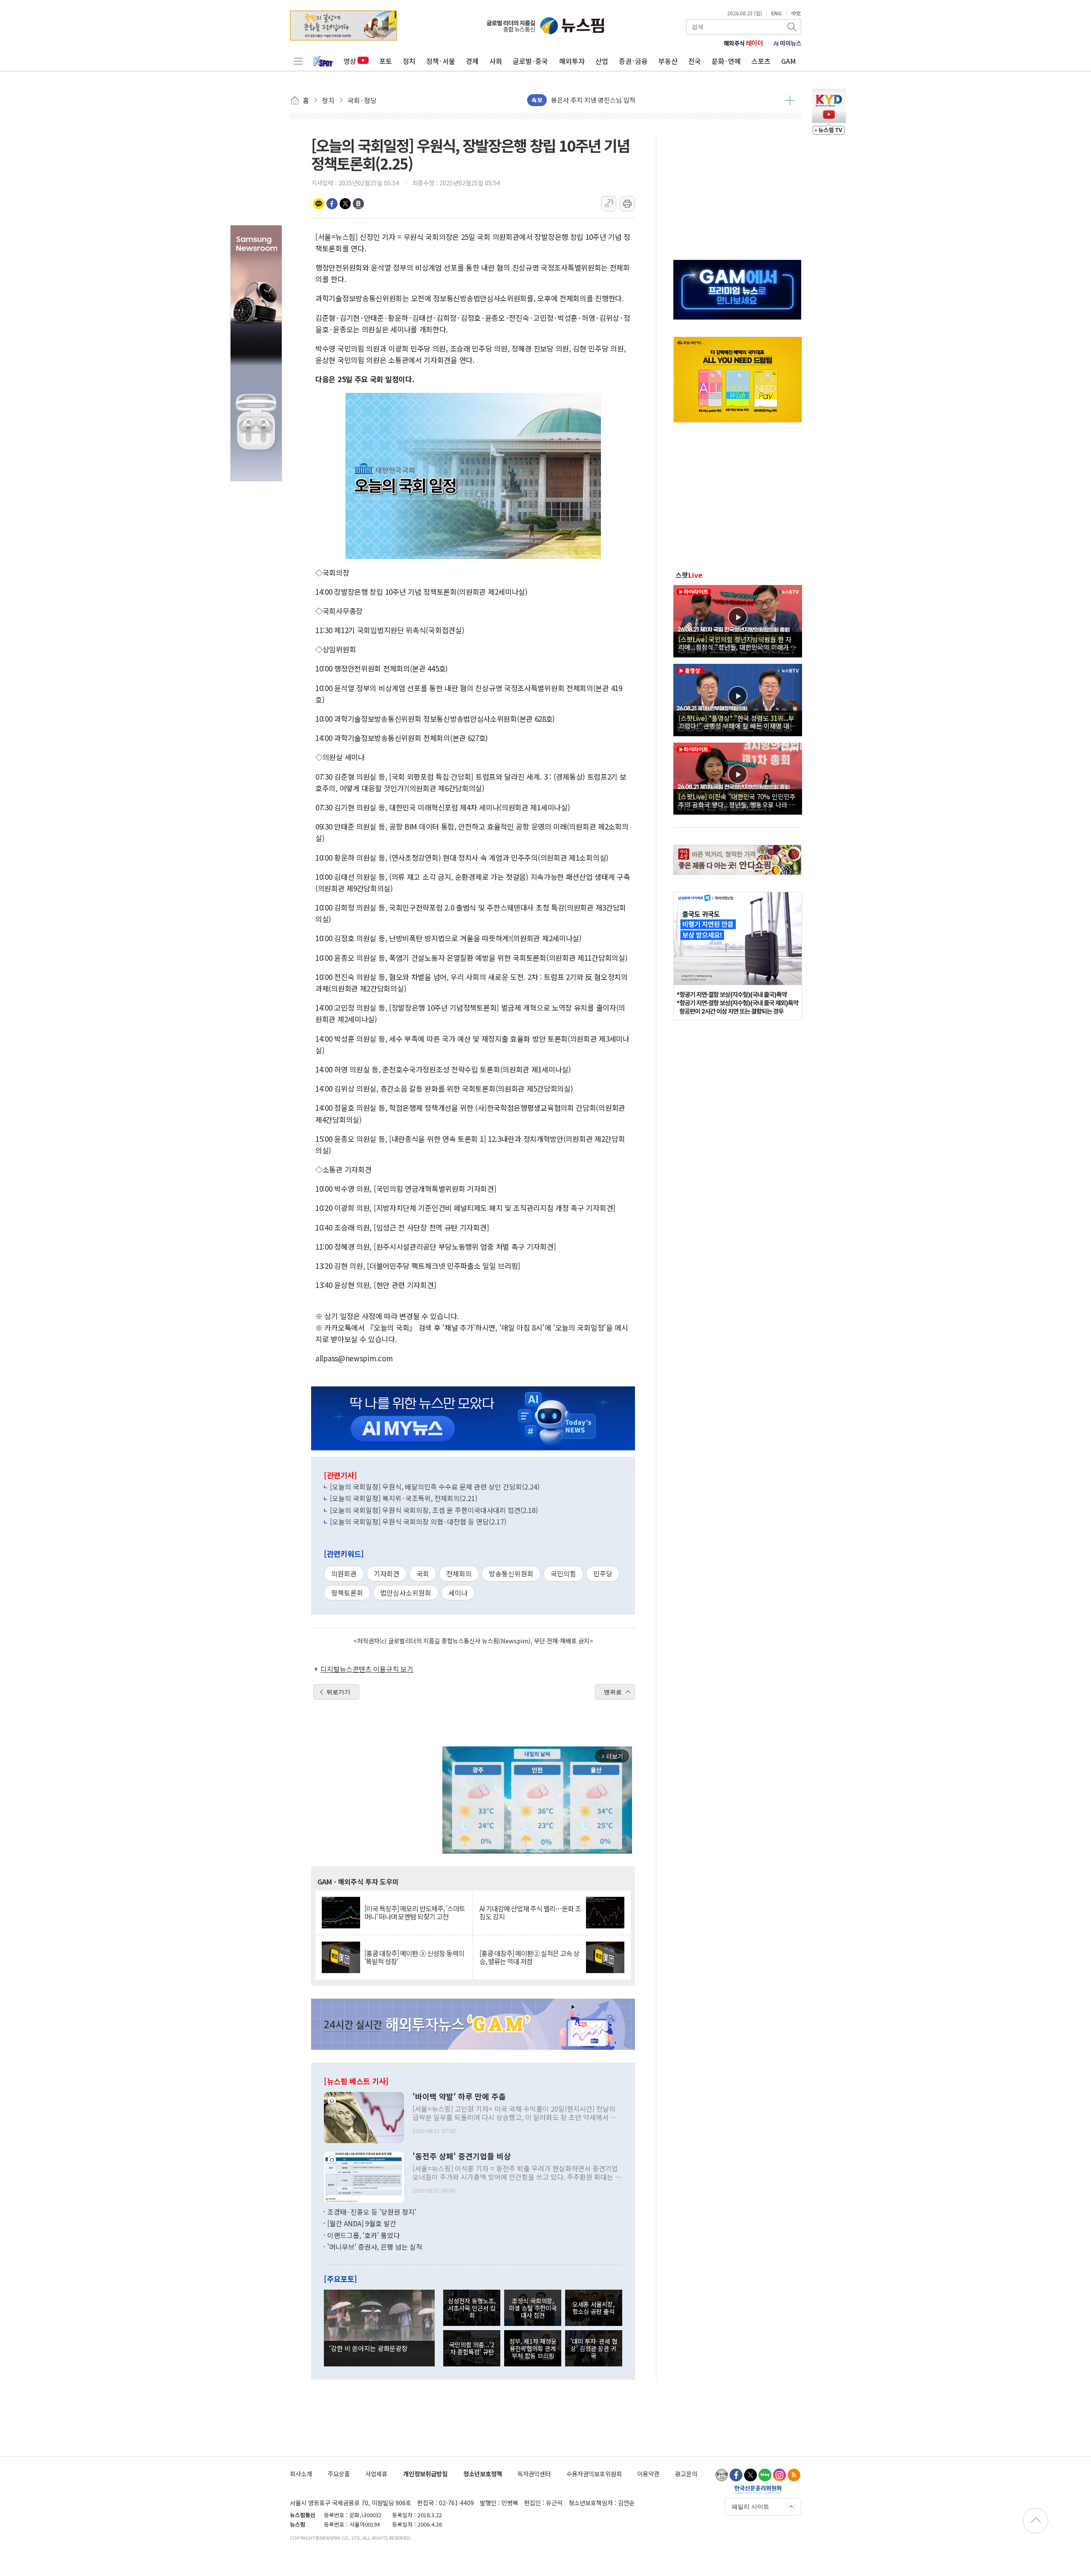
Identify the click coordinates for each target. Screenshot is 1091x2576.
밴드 (358, 204)
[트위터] (750, 2475)
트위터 (345, 204)
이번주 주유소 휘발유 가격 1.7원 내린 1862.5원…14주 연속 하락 (638, 100)
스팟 (689, 575)
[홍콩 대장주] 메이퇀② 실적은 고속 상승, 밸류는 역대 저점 (529, 1957)
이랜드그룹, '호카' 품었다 (364, 2235)
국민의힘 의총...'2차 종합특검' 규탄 (472, 2348)
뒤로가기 (338, 1692)
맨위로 (613, 1692)
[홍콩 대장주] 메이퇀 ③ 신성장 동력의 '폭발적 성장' (414, 1957)
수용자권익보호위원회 (594, 2474)
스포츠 (761, 61)
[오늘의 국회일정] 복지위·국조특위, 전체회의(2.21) (404, 1498)
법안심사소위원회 (406, 1593)
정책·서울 (441, 61)
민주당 (603, 1573)
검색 (793, 27)
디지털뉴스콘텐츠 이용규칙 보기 (367, 1669)
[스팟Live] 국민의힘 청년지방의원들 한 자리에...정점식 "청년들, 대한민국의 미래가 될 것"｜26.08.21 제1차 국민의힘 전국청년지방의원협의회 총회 (737, 643)
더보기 (790, 100)
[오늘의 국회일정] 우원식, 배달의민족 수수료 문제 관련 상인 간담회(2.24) (435, 1487)
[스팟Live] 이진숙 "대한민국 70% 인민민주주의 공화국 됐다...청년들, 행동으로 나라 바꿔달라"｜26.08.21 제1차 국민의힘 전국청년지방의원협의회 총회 (737, 800)
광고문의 (686, 2474)
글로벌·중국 (530, 61)
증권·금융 (633, 61)
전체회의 (459, 1573)
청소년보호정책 (483, 2474)
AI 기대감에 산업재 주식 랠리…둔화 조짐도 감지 (530, 1913)
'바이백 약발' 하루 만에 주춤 (459, 2097)
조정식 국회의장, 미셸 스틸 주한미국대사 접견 (533, 2308)
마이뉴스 (788, 43)
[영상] (738, 620)
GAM (789, 61)
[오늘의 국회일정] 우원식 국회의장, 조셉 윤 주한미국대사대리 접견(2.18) (434, 1510)
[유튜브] (722, 2475)
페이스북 (332, 204)
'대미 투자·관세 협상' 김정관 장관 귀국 (594, 2348)
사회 (496, 61)
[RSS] (794, 2475)
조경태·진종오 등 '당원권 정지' (372, 2212)
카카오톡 (319, 204)
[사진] (364, 2116)
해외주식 (743, 43)
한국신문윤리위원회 (758, 2490)
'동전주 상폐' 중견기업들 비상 (462, 2156)
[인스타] (779, 2475)
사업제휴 (376, 2474)
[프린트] (627, 204)
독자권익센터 (534, 2474)
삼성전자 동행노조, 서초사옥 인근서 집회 (472, 2308)
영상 (350, 61)
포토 (386, 61)
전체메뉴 (298, 61)
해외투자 (572, 61)
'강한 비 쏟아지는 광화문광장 (368, 2348)
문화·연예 (726, 61)
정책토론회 (347, 1593)
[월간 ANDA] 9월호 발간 (362, 2223)
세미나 (458, 1593)
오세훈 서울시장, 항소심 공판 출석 (593, 2308)
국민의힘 (563, 1573)
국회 (423, 1573)
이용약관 (648, 2474)
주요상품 (339, 2474)
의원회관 (344, 1573)
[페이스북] (736, 2475)
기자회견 (387, 1573)
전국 (695, 61)
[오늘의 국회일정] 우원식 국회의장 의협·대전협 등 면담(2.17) (418, 1521)
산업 (602, 61)
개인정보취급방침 (425, 2474)
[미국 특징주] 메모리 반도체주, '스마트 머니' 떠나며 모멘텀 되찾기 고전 (415, 1913)
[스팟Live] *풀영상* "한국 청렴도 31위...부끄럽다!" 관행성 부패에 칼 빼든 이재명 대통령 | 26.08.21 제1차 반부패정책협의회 (737, 722)
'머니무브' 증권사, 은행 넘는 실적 (375, 2247)
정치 (409, 61)
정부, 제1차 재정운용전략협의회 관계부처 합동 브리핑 (533, 2348)
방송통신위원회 (511, 1573)
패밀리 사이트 (750, 2507)
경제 (472, 61)
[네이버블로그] (765, 2475)
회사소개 (301, 2474)
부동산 (668, 61)
